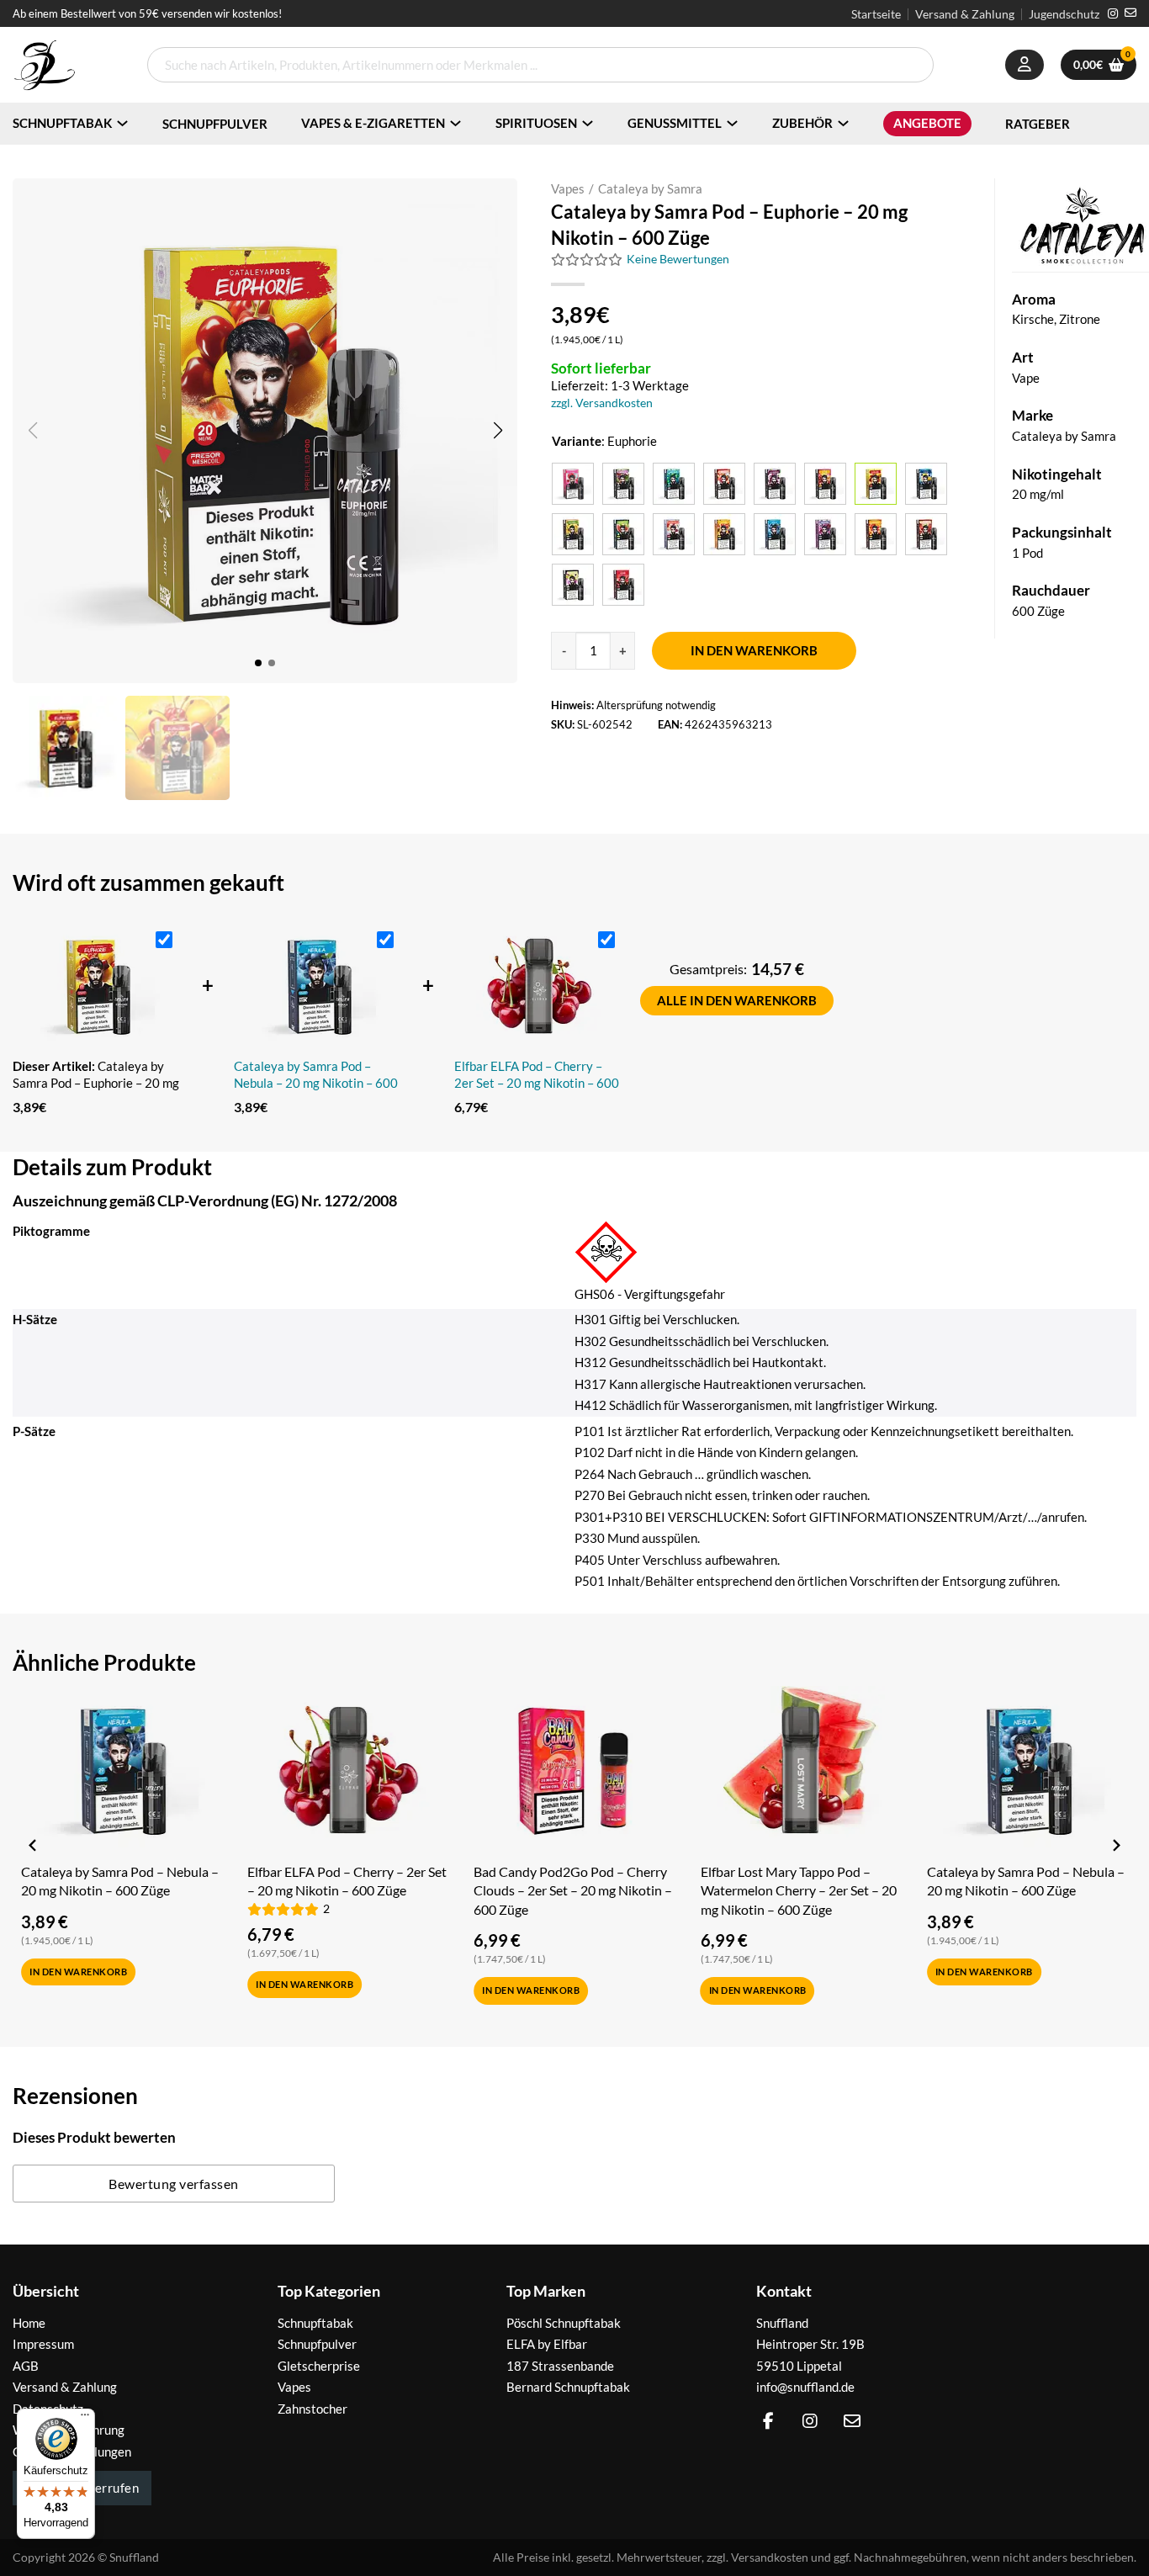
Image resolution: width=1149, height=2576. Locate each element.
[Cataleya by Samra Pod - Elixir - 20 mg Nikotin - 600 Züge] (825, 484)
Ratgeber (1038, 124)
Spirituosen (536, 123)
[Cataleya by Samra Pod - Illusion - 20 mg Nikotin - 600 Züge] (573, 534)
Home (29, 2323)
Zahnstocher (312, 2409)
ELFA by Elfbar (547, 2344)
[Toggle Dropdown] (122, 123)
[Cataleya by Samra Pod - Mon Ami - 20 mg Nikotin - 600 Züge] (724, 534)
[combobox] (540, 65)
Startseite (876, 14)
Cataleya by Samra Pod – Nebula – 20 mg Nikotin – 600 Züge (316, 1075)
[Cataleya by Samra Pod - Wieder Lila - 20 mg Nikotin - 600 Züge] (573, 585)
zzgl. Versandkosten (602, 403)
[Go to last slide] (34, 1845)
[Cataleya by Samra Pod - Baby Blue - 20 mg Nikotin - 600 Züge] (674, 484)
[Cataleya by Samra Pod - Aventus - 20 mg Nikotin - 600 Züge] (623, 484)
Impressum (43, 2344)
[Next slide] (1115, 1845)
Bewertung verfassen (174, 2184)
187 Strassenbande (560, 2366)
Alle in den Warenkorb (737, 1000)
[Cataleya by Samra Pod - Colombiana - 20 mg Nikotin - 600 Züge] (775, 484)
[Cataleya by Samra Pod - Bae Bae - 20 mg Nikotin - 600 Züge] (724, 484)
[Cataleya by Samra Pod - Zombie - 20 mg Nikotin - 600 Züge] (623, 585)
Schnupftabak (62, 123)
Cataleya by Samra (650, 188)
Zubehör (802, 123)
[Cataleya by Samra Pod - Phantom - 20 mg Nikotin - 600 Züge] (825, 534)
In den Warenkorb (754, 650)
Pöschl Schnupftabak (564, 2323)
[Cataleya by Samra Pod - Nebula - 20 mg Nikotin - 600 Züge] (775, 534)
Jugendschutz (1064, 14)
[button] (498, 431)
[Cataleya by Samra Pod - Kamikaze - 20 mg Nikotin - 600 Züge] (623, 534)
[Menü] (85, 2419)
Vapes (568, 188)
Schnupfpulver (215, 124)
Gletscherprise (319, 2366)
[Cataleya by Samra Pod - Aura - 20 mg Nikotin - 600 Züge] (573, 484)
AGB (26, 2366)
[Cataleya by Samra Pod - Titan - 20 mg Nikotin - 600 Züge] (926, 534)
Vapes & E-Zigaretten (373, 123)
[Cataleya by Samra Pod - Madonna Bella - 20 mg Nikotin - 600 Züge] (674, 534)
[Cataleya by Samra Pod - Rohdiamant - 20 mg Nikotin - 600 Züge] (876, 534)
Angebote (927, 123)
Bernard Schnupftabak (568, 2387)
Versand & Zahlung (965, 14)
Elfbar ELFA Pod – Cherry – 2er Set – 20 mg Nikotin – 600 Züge (537, 1075)
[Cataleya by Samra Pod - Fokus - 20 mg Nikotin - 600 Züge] (926, 484)
